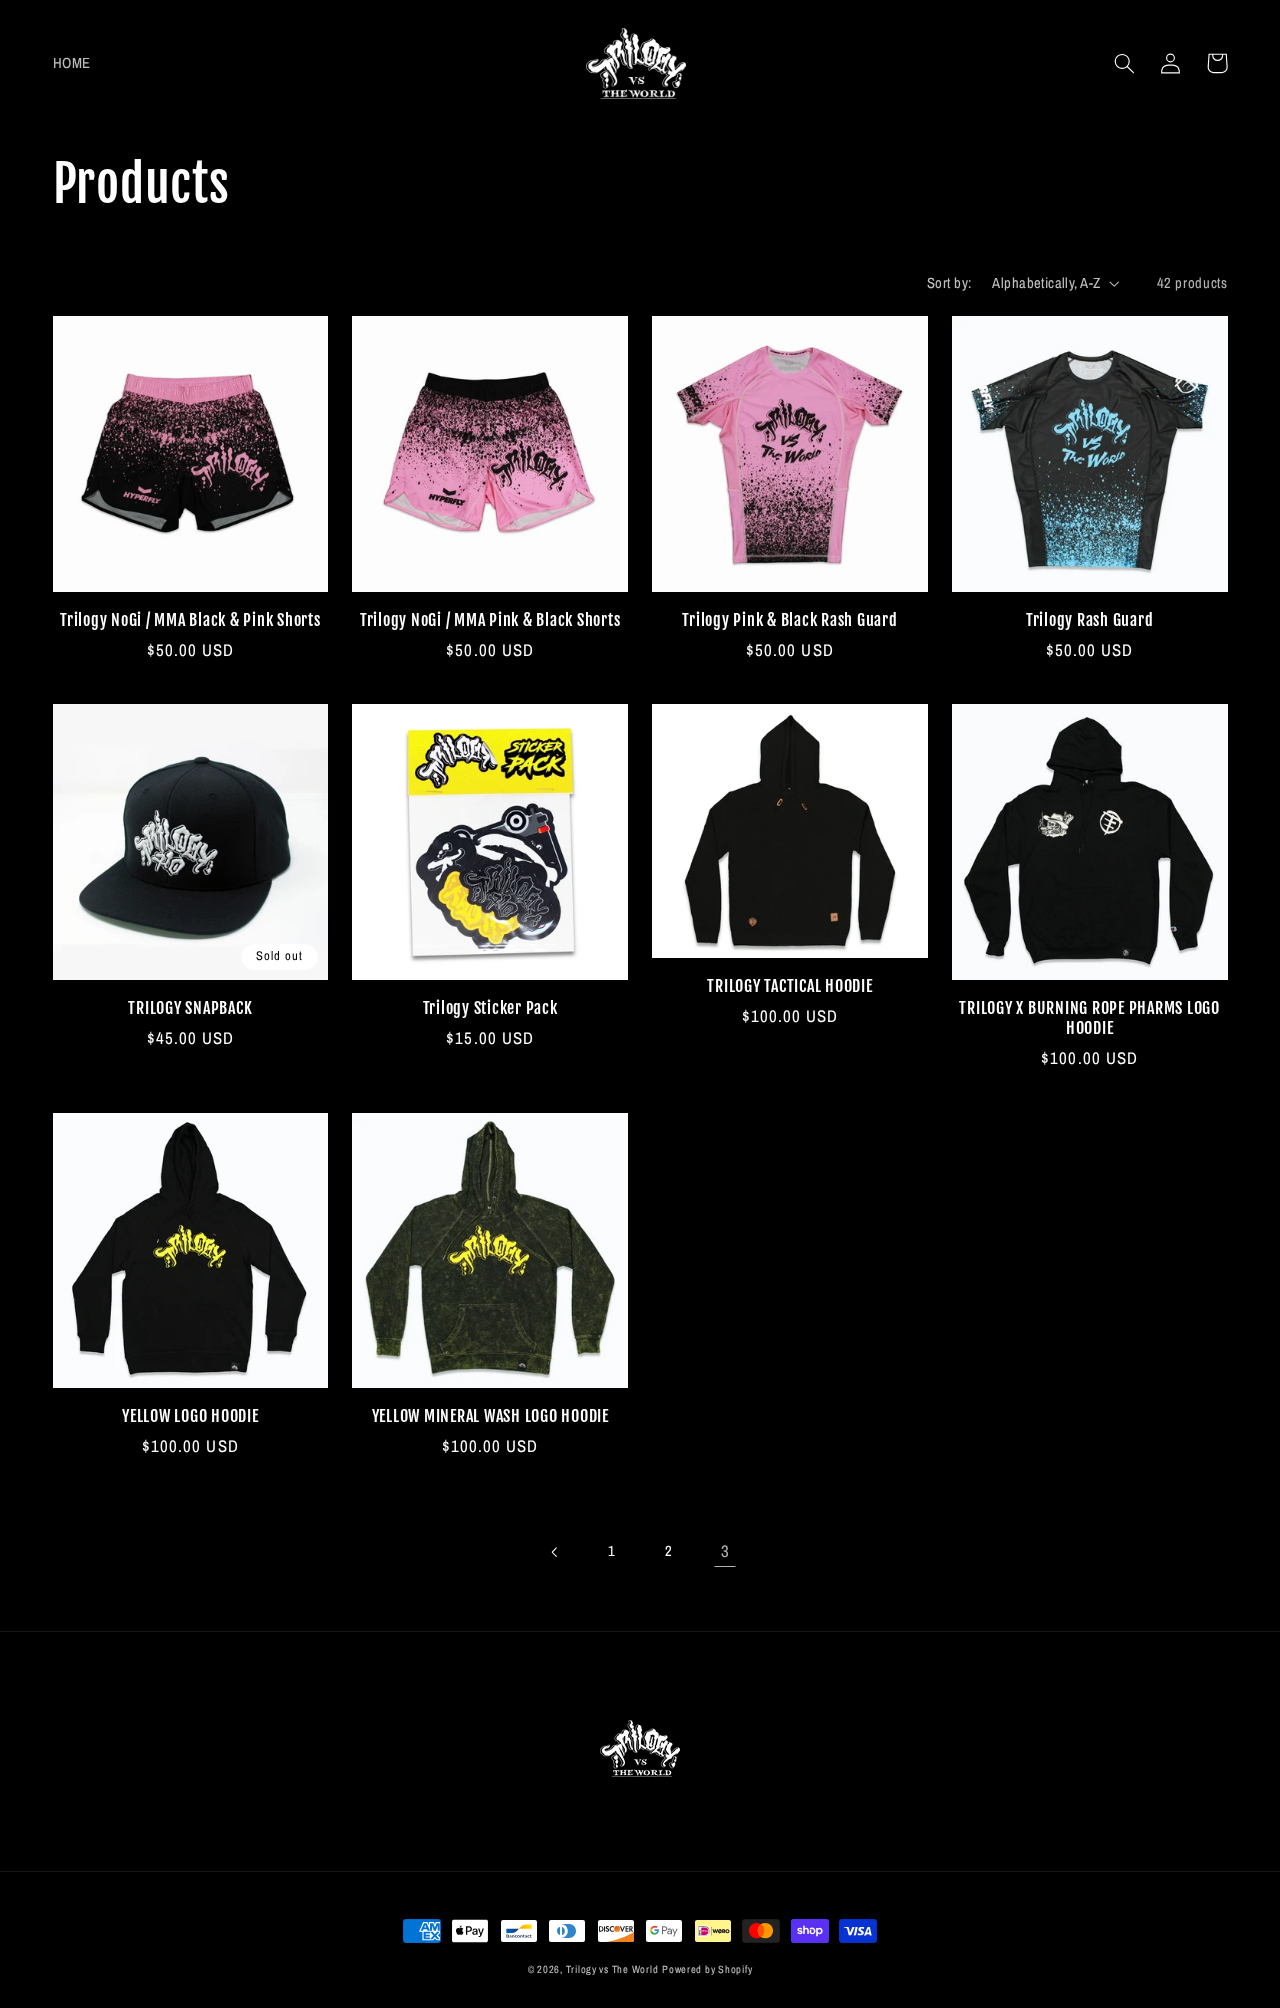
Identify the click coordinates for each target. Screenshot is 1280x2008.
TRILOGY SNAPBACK (190, 1008)
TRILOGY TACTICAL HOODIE (789, 986)
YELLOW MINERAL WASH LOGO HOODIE (490, 1416)
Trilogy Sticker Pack (490, 1008)
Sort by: (949, 283)
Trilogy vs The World (612, 1969)
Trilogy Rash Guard (1090, 620)
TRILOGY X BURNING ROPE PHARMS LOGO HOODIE (1089, 1018)
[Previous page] (555, 1552)
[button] (1125, 63)
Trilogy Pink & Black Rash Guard (789, 620)
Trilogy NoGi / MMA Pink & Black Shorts (490, 620)
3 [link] (725, 1551)
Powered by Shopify (707, 1969)
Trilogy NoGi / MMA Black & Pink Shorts (190, 620)
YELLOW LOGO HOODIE (190, 1416)
